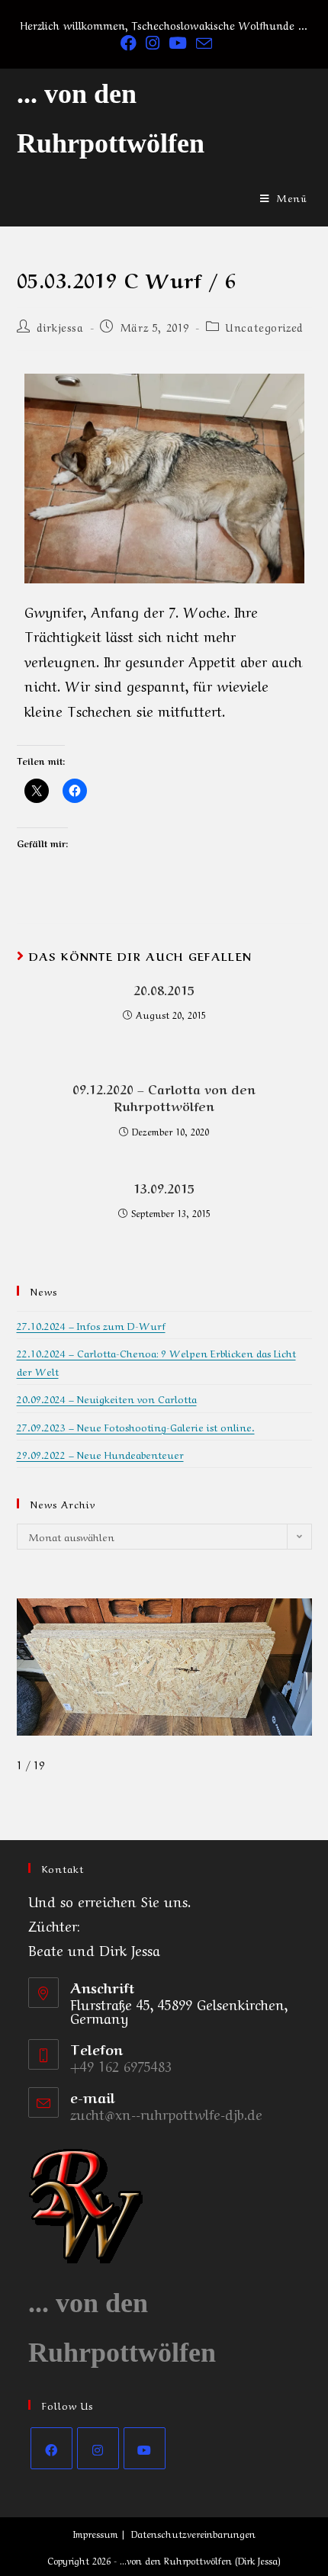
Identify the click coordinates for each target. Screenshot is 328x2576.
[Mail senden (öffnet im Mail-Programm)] (202, 43)
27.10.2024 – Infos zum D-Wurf (91, 1325)
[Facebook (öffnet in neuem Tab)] (129, 43)
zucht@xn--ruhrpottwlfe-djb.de (166, 2113)
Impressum (96, 2533)
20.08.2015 (164, 989)
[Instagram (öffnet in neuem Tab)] (153, 43)
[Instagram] (98, 2448)
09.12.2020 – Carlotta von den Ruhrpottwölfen (164, 1097)
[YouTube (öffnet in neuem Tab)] (178, 43)
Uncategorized (265, 326)
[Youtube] (145, 2448)
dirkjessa (60, 326)
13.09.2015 (164, 1187)
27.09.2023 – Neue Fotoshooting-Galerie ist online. (136, 1426)
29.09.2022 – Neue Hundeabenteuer (100, 1454)
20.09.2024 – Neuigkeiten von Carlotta (107, 1398)
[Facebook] (51, 2448)
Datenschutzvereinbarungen (193, 2533)
